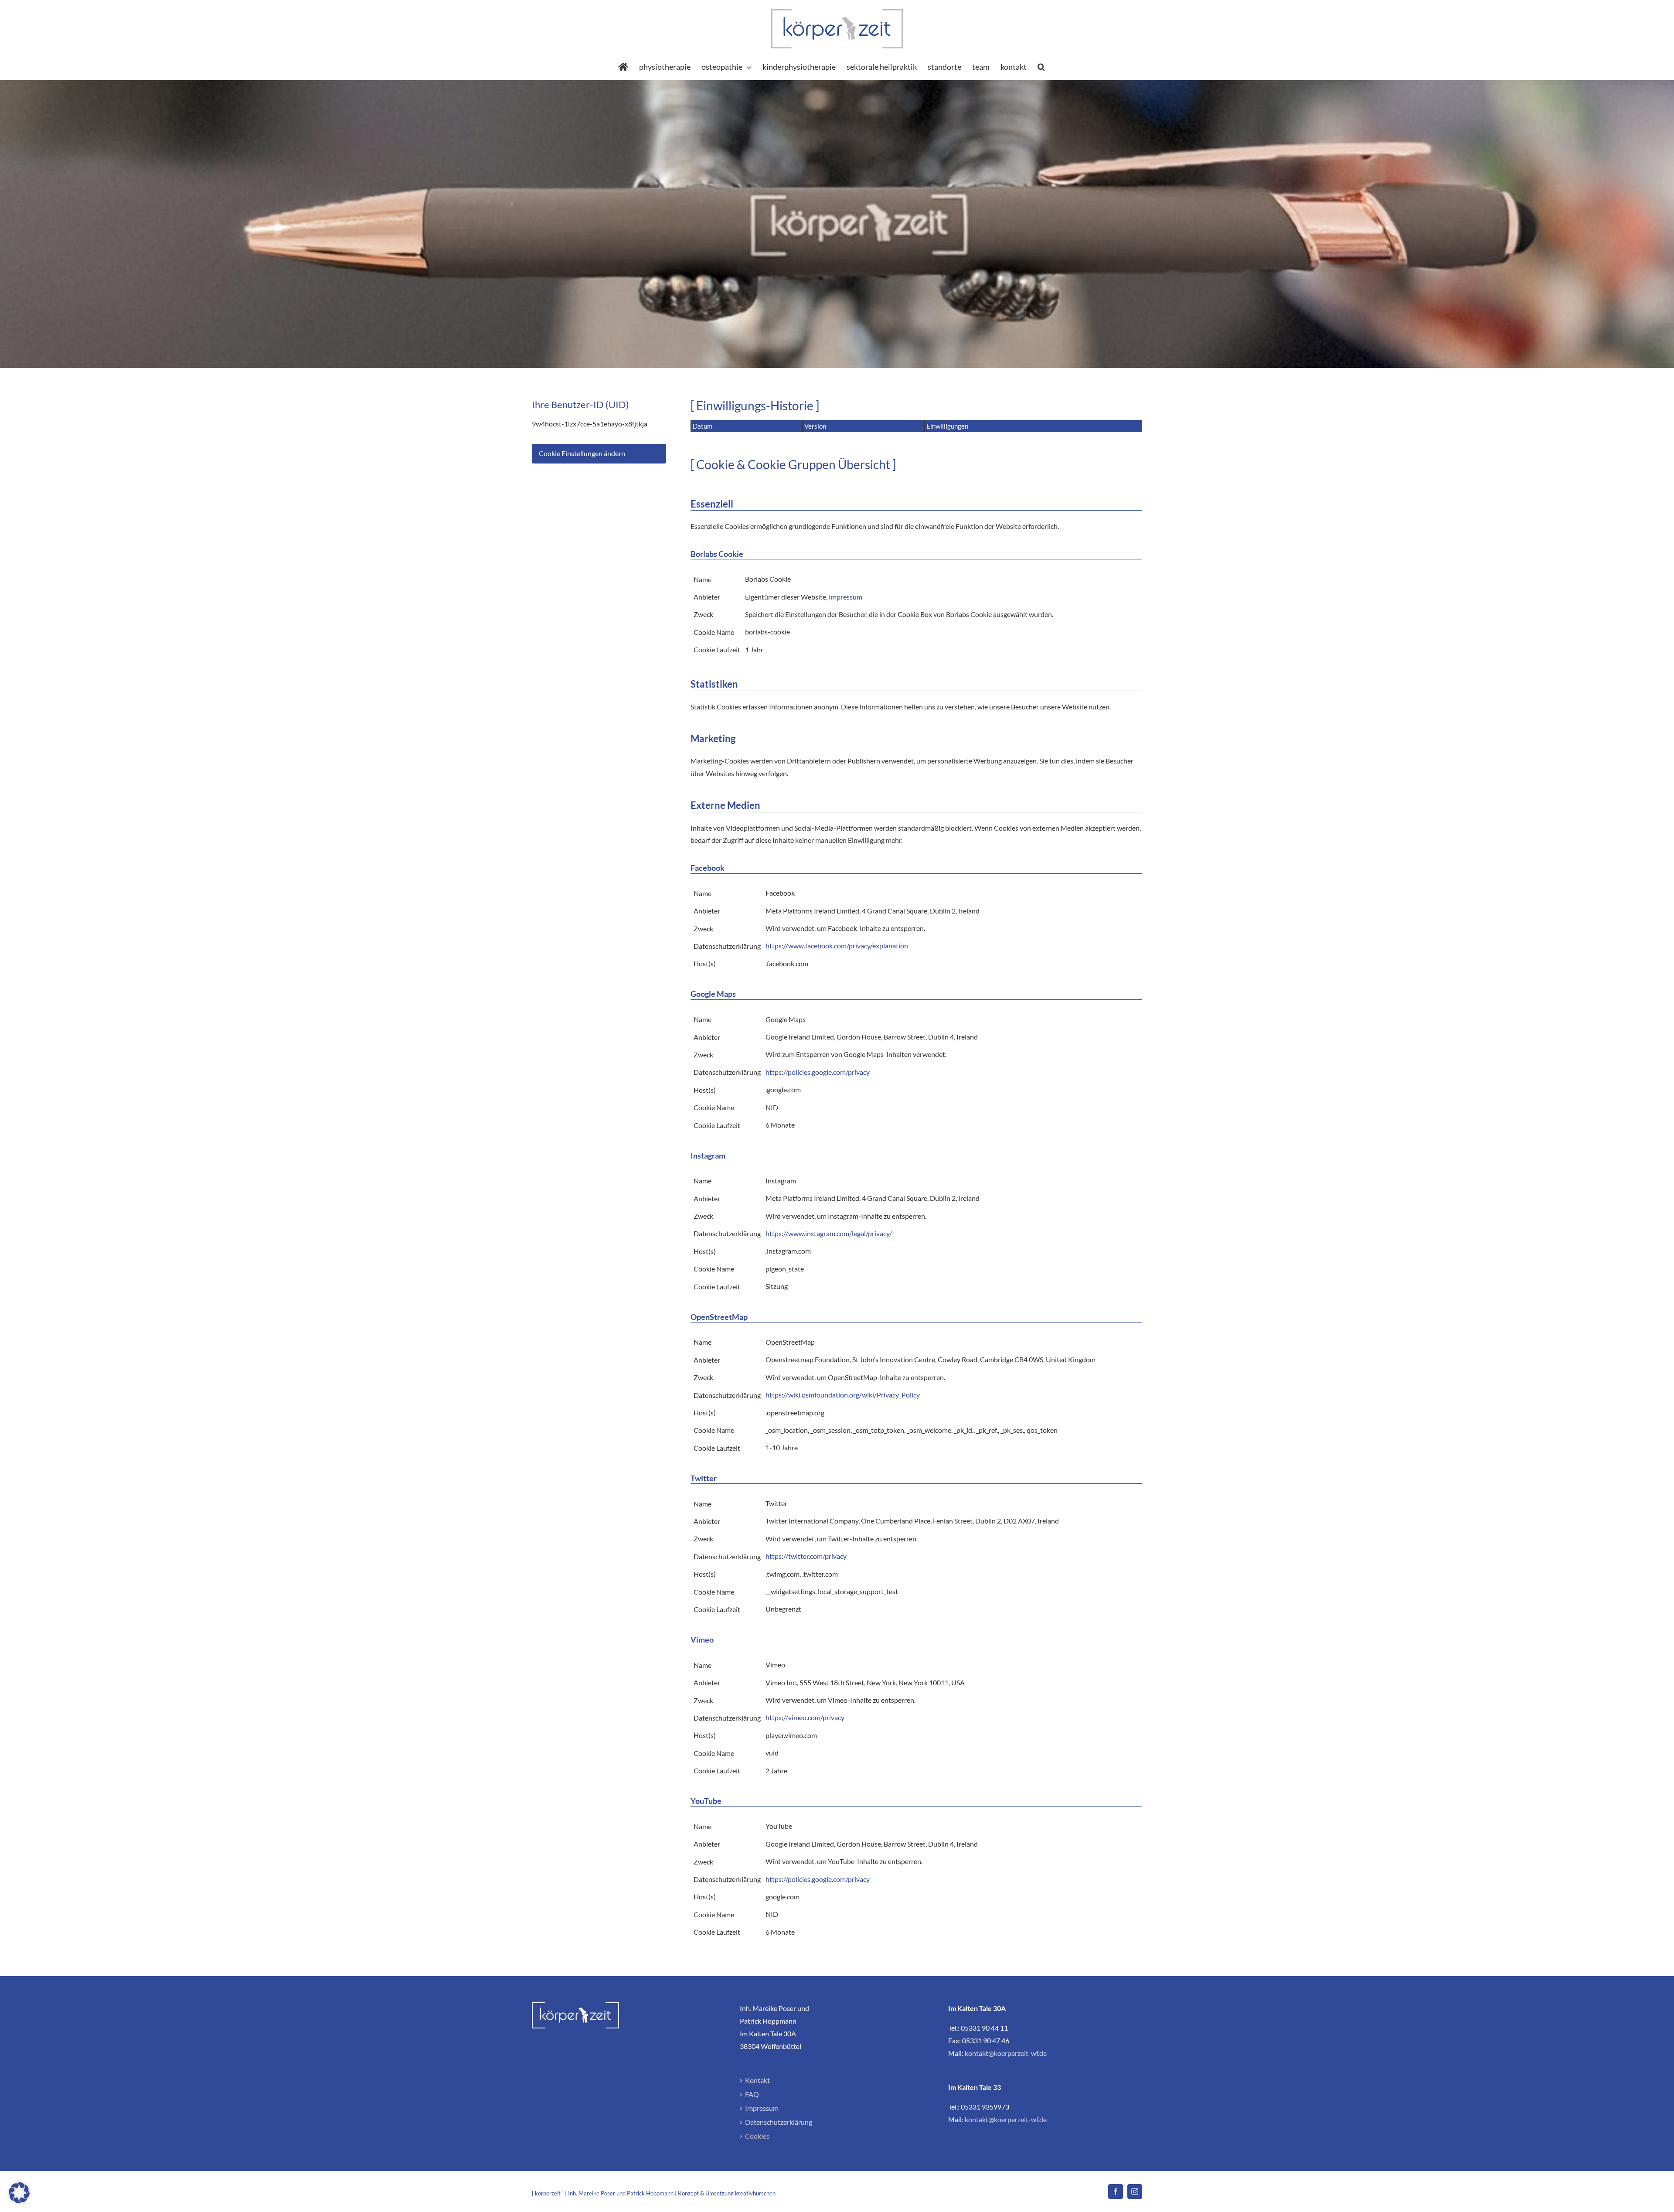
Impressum (846, 597)
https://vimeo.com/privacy (805, 1717)
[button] (1041, 67)
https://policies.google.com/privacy (818, 1072)
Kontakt (757, 2080)
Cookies (757, 2136)
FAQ (752, 2094)
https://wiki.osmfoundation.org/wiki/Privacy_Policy (843, 1395)
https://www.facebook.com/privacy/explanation (837, 946)
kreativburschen (755, 2193)
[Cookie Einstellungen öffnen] (19, 2200)
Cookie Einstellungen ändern (582, 453)
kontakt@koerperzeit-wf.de (1006, 2053)
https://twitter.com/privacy (806, 1556)
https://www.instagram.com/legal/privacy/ (829, 1233)
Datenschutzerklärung (779, 2122)
